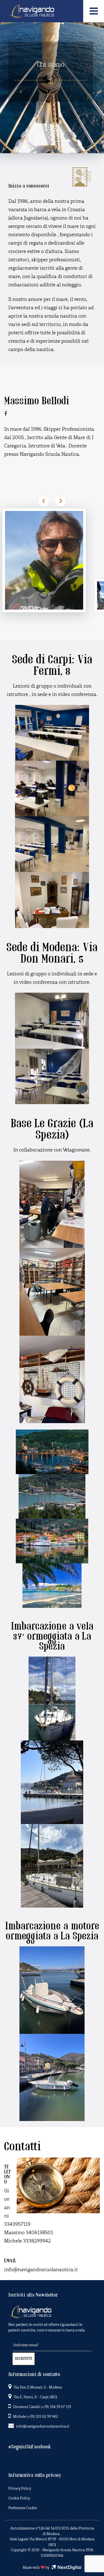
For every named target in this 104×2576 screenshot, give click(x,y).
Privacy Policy (20, 2489)
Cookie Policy (19, 2498)
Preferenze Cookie (23, 2508)
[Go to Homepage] (31, 10)
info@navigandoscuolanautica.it (43, 2427)
